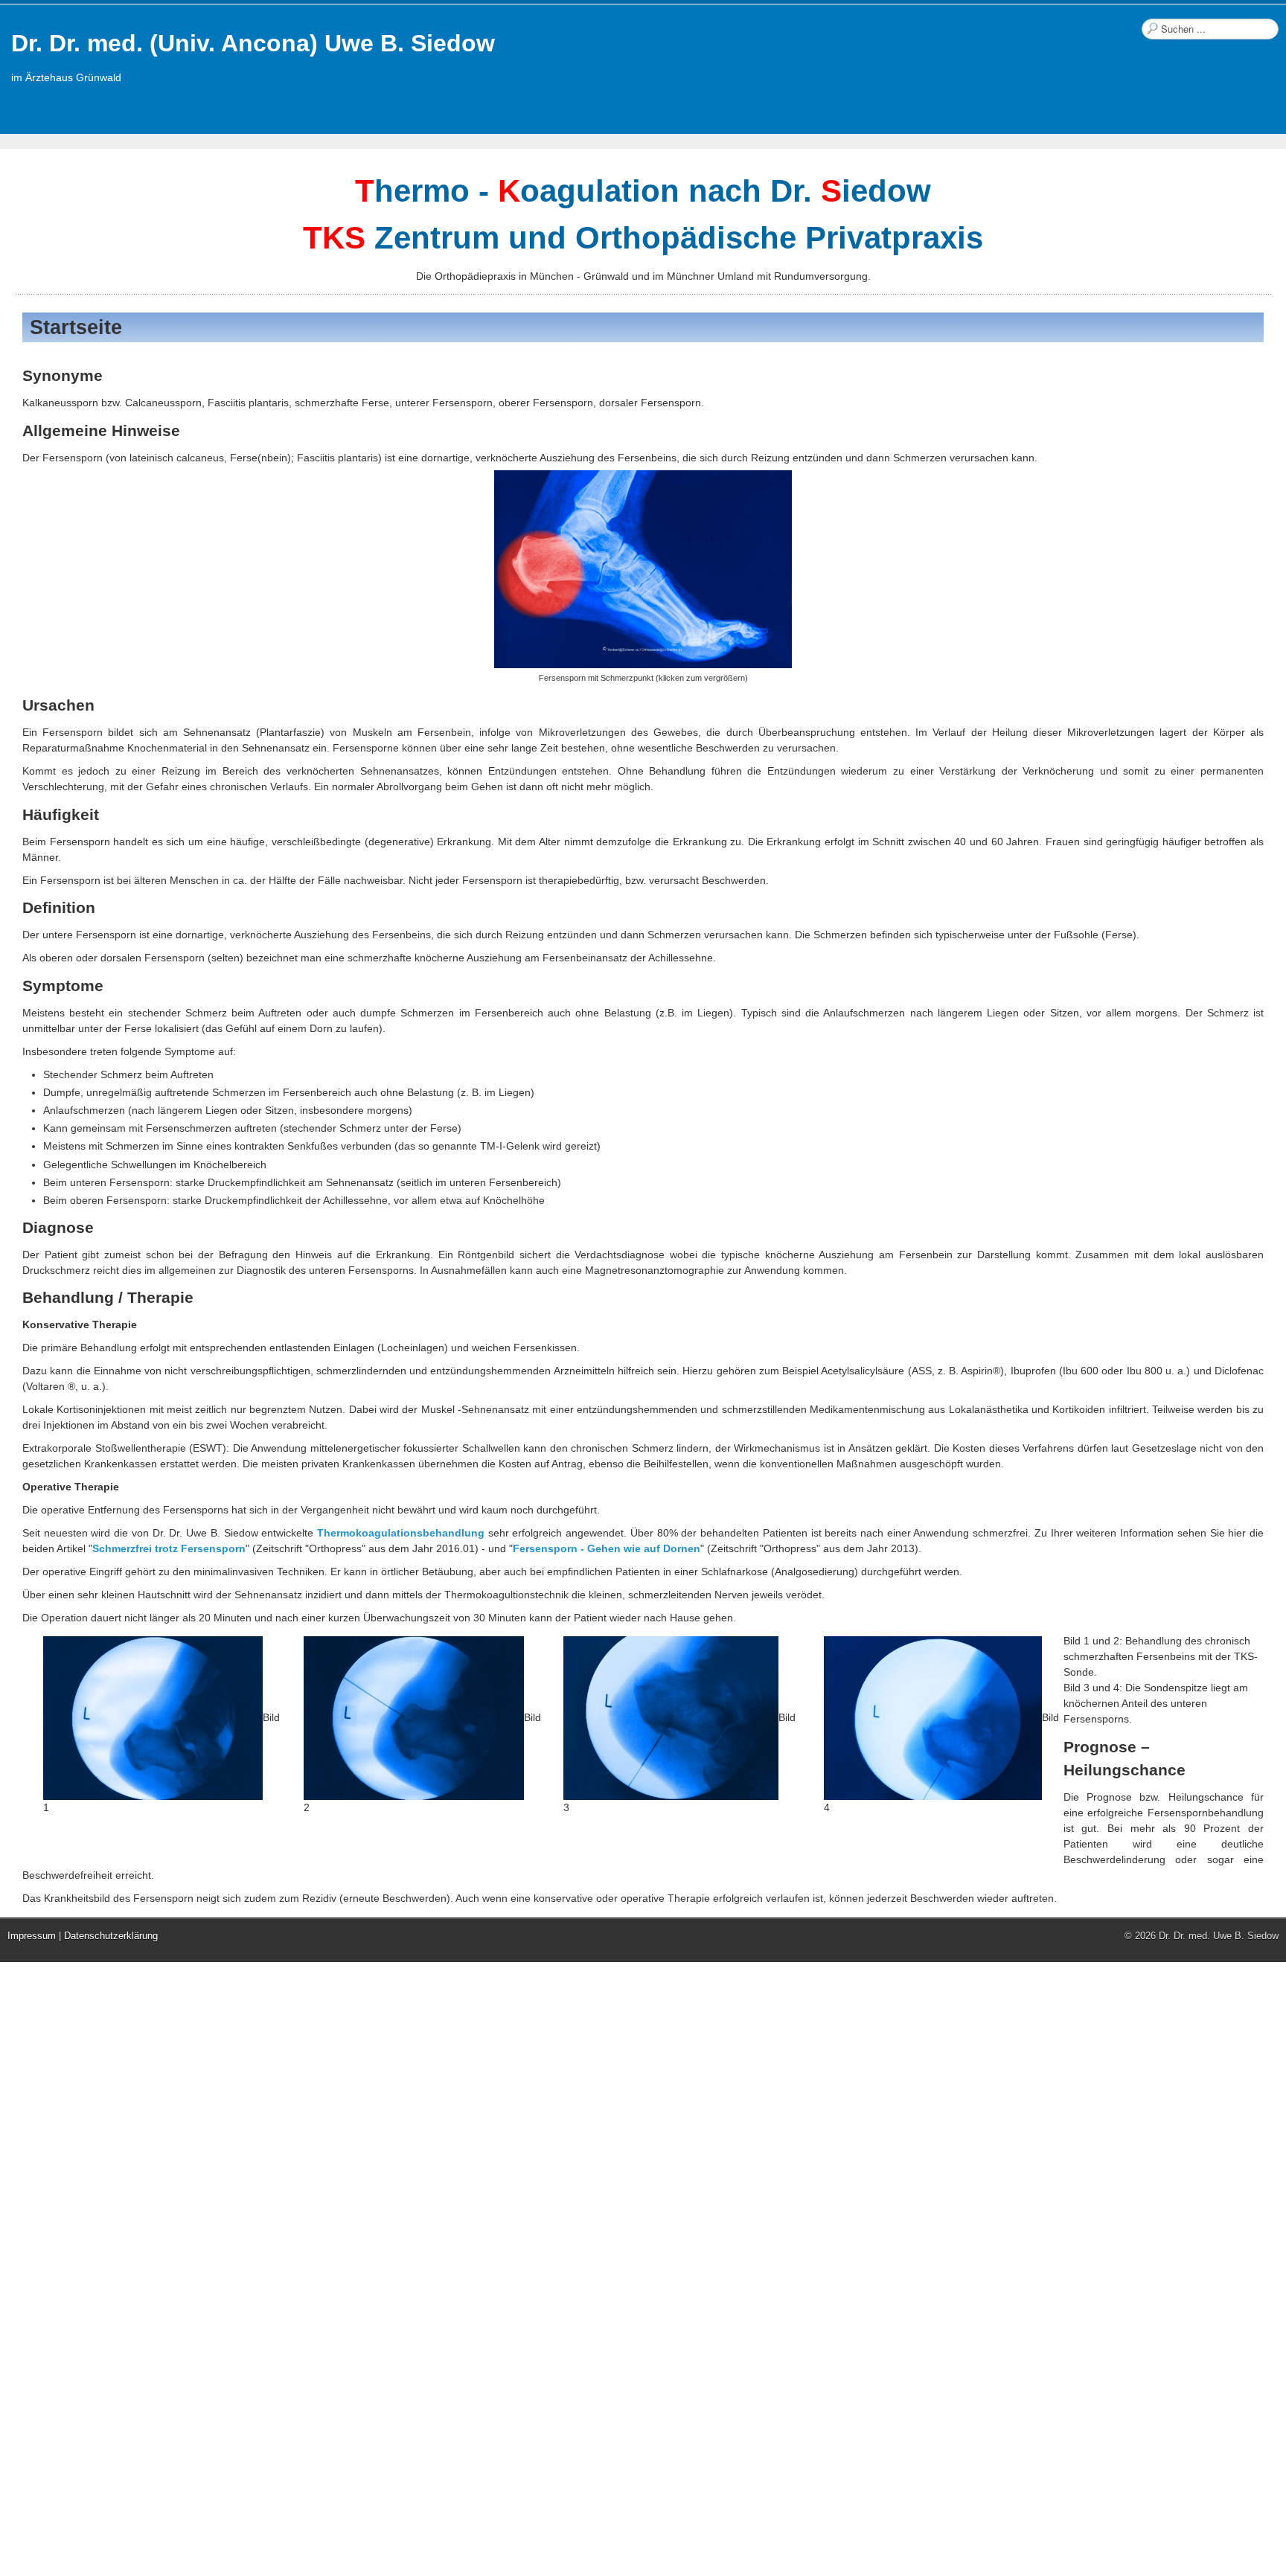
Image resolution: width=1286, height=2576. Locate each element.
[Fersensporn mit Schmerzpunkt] (643, 569)
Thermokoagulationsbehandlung (401, 1533)
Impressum (32, 1936)
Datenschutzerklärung (111, 1936)
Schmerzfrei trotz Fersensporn (169, 1548)
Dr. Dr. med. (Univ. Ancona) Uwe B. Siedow (253, 43)
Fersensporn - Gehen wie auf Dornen (607, 1548)
